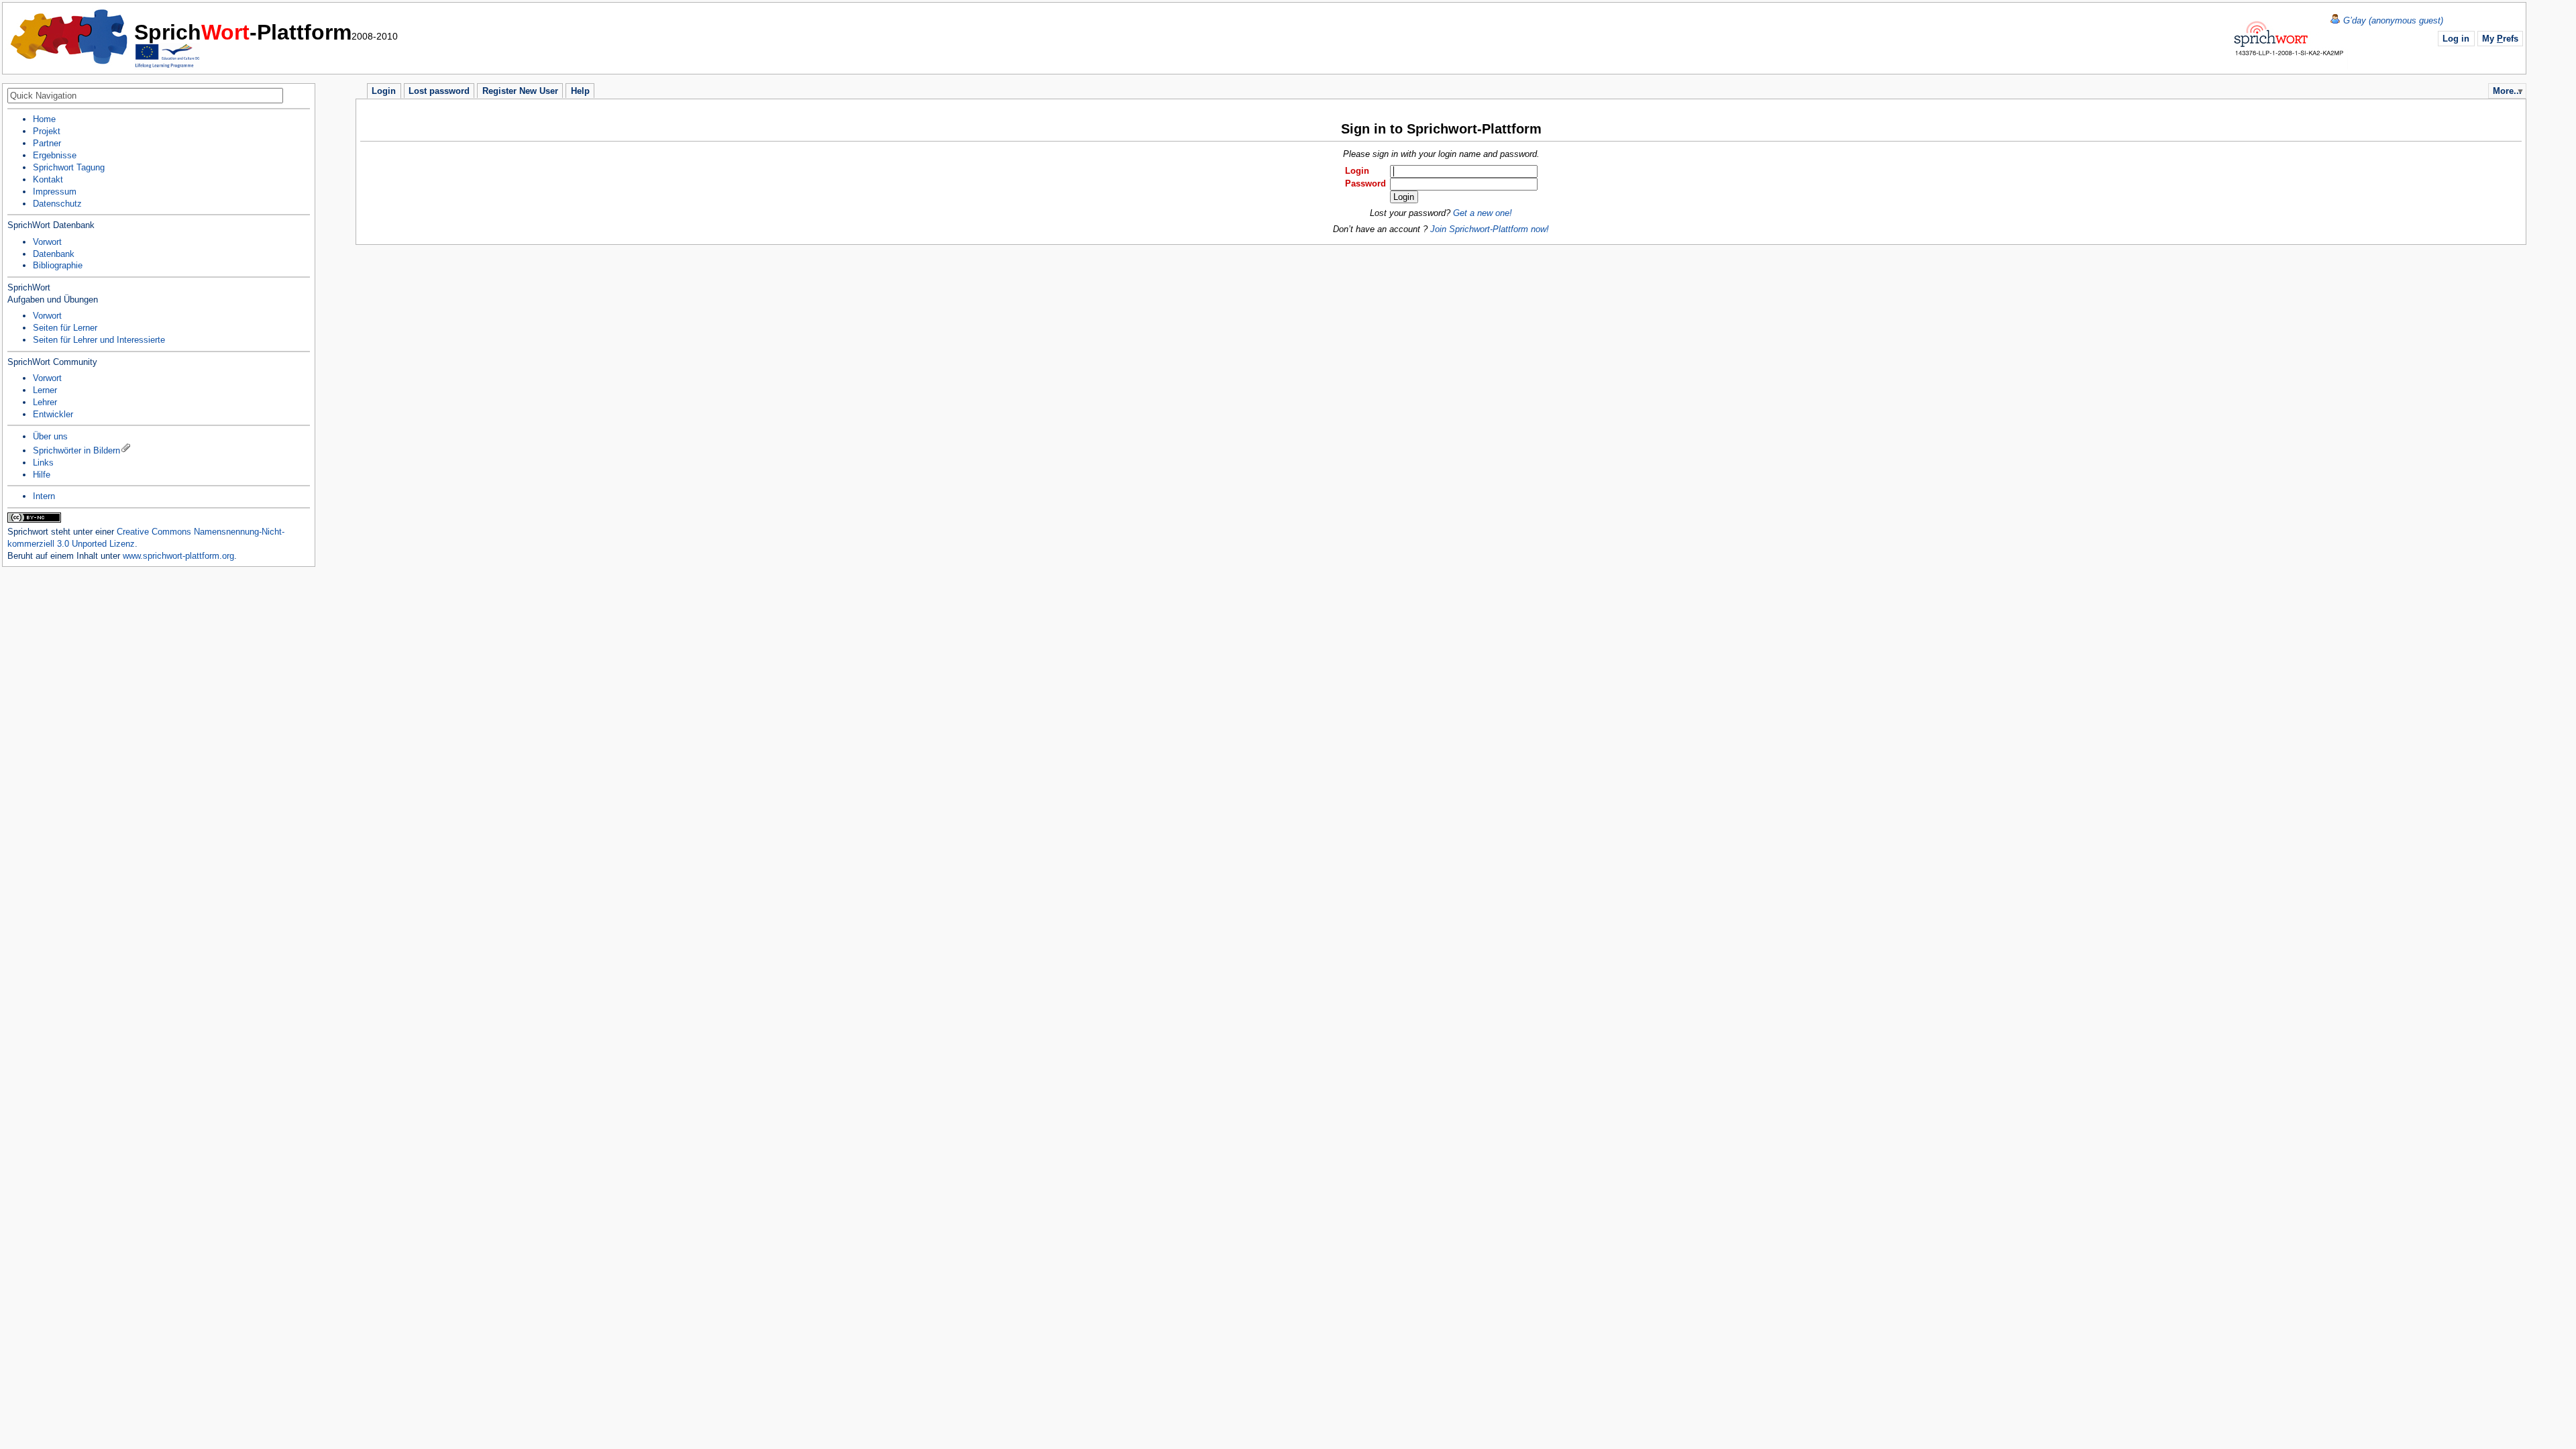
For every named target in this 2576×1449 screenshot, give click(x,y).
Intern (44, 496)
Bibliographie (58, 265)
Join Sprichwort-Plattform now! (1490, 229)
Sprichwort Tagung (69, 167)
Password (1365, 183)
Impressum (55, 192)
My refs (2500, 39)
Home (70, 37)
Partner (47, 143)
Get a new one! (1483, 213)
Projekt (47, 131)
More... (2507, 91)
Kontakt (48, 179)
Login (1357, 171)
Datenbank (54, 254)
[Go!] (303, 97)
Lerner (45, 390)
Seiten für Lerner (65, 328)
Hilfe (42, 475)
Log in (2456, 39)
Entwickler (53, 414)
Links (43, 463)
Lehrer (45, 402)
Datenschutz (57, 204)
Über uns (50, 436)
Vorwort (47, 242)
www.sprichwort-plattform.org (178, 556)
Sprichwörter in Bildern (76, 450)
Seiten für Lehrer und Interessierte (99, 340)
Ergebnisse (55, 155)
